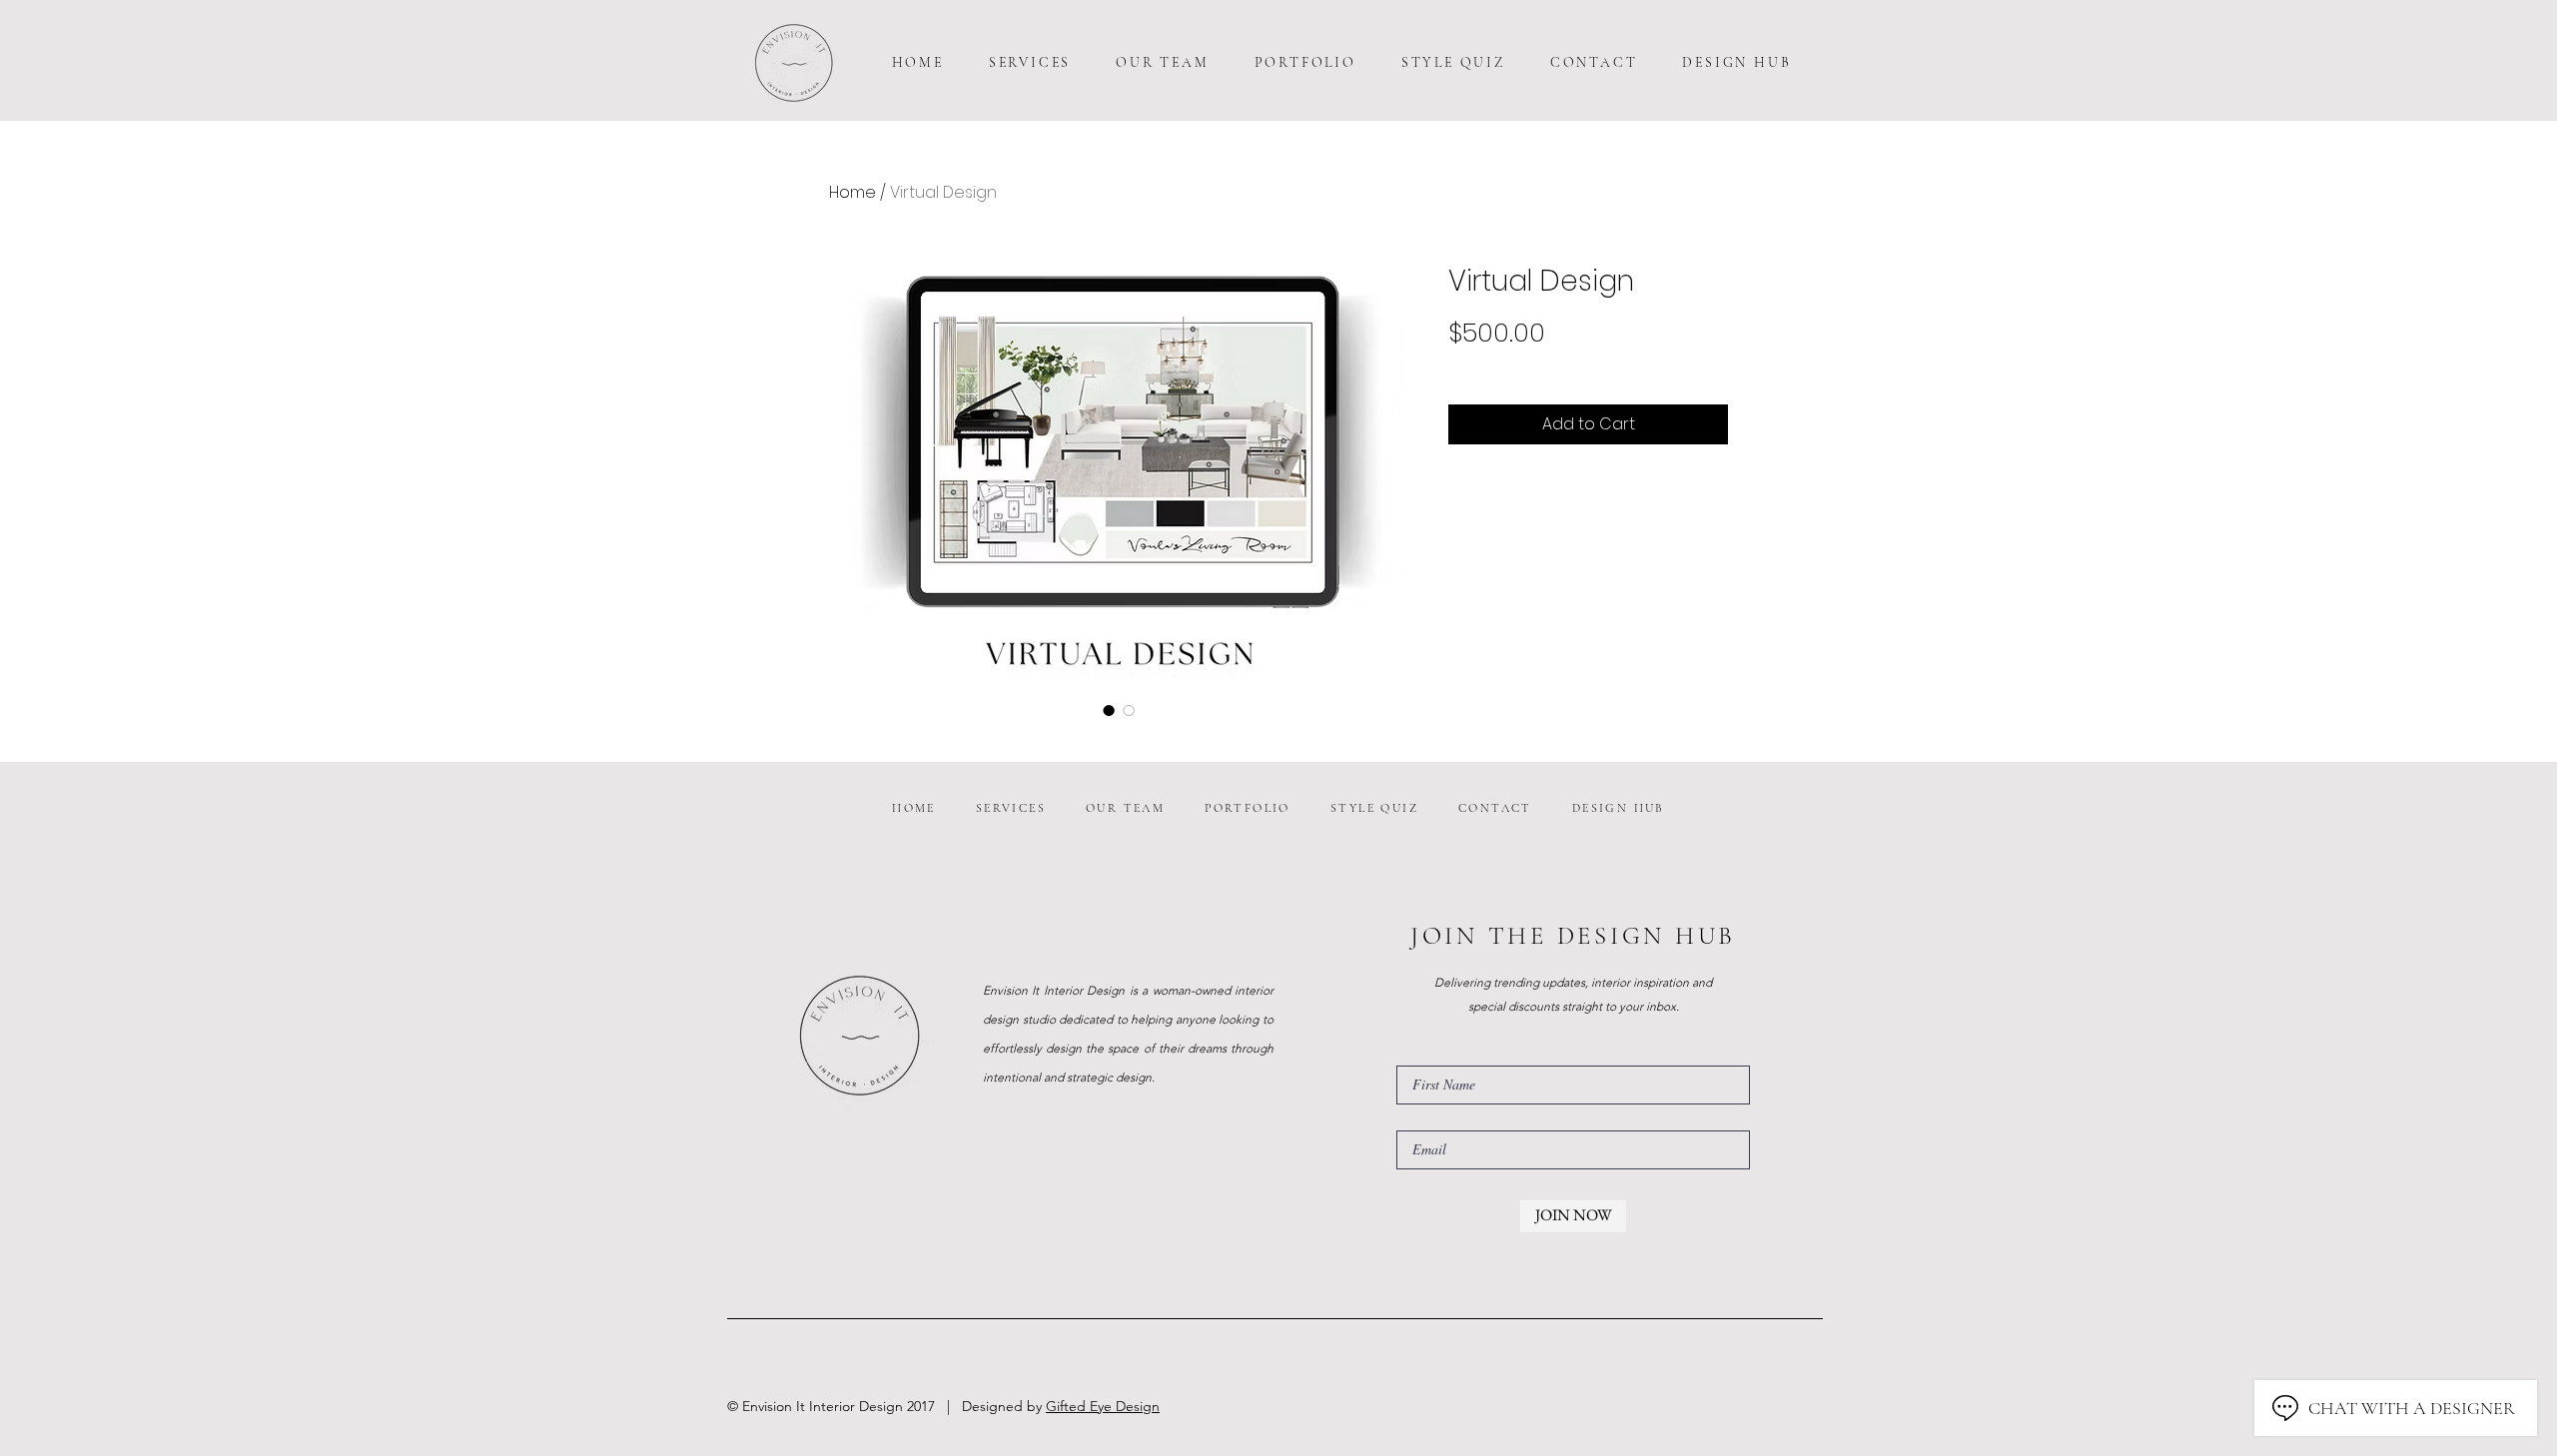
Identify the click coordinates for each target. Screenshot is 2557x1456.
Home (852, 192)
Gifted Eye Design (1103, 1406)
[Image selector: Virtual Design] (1109, 710)
